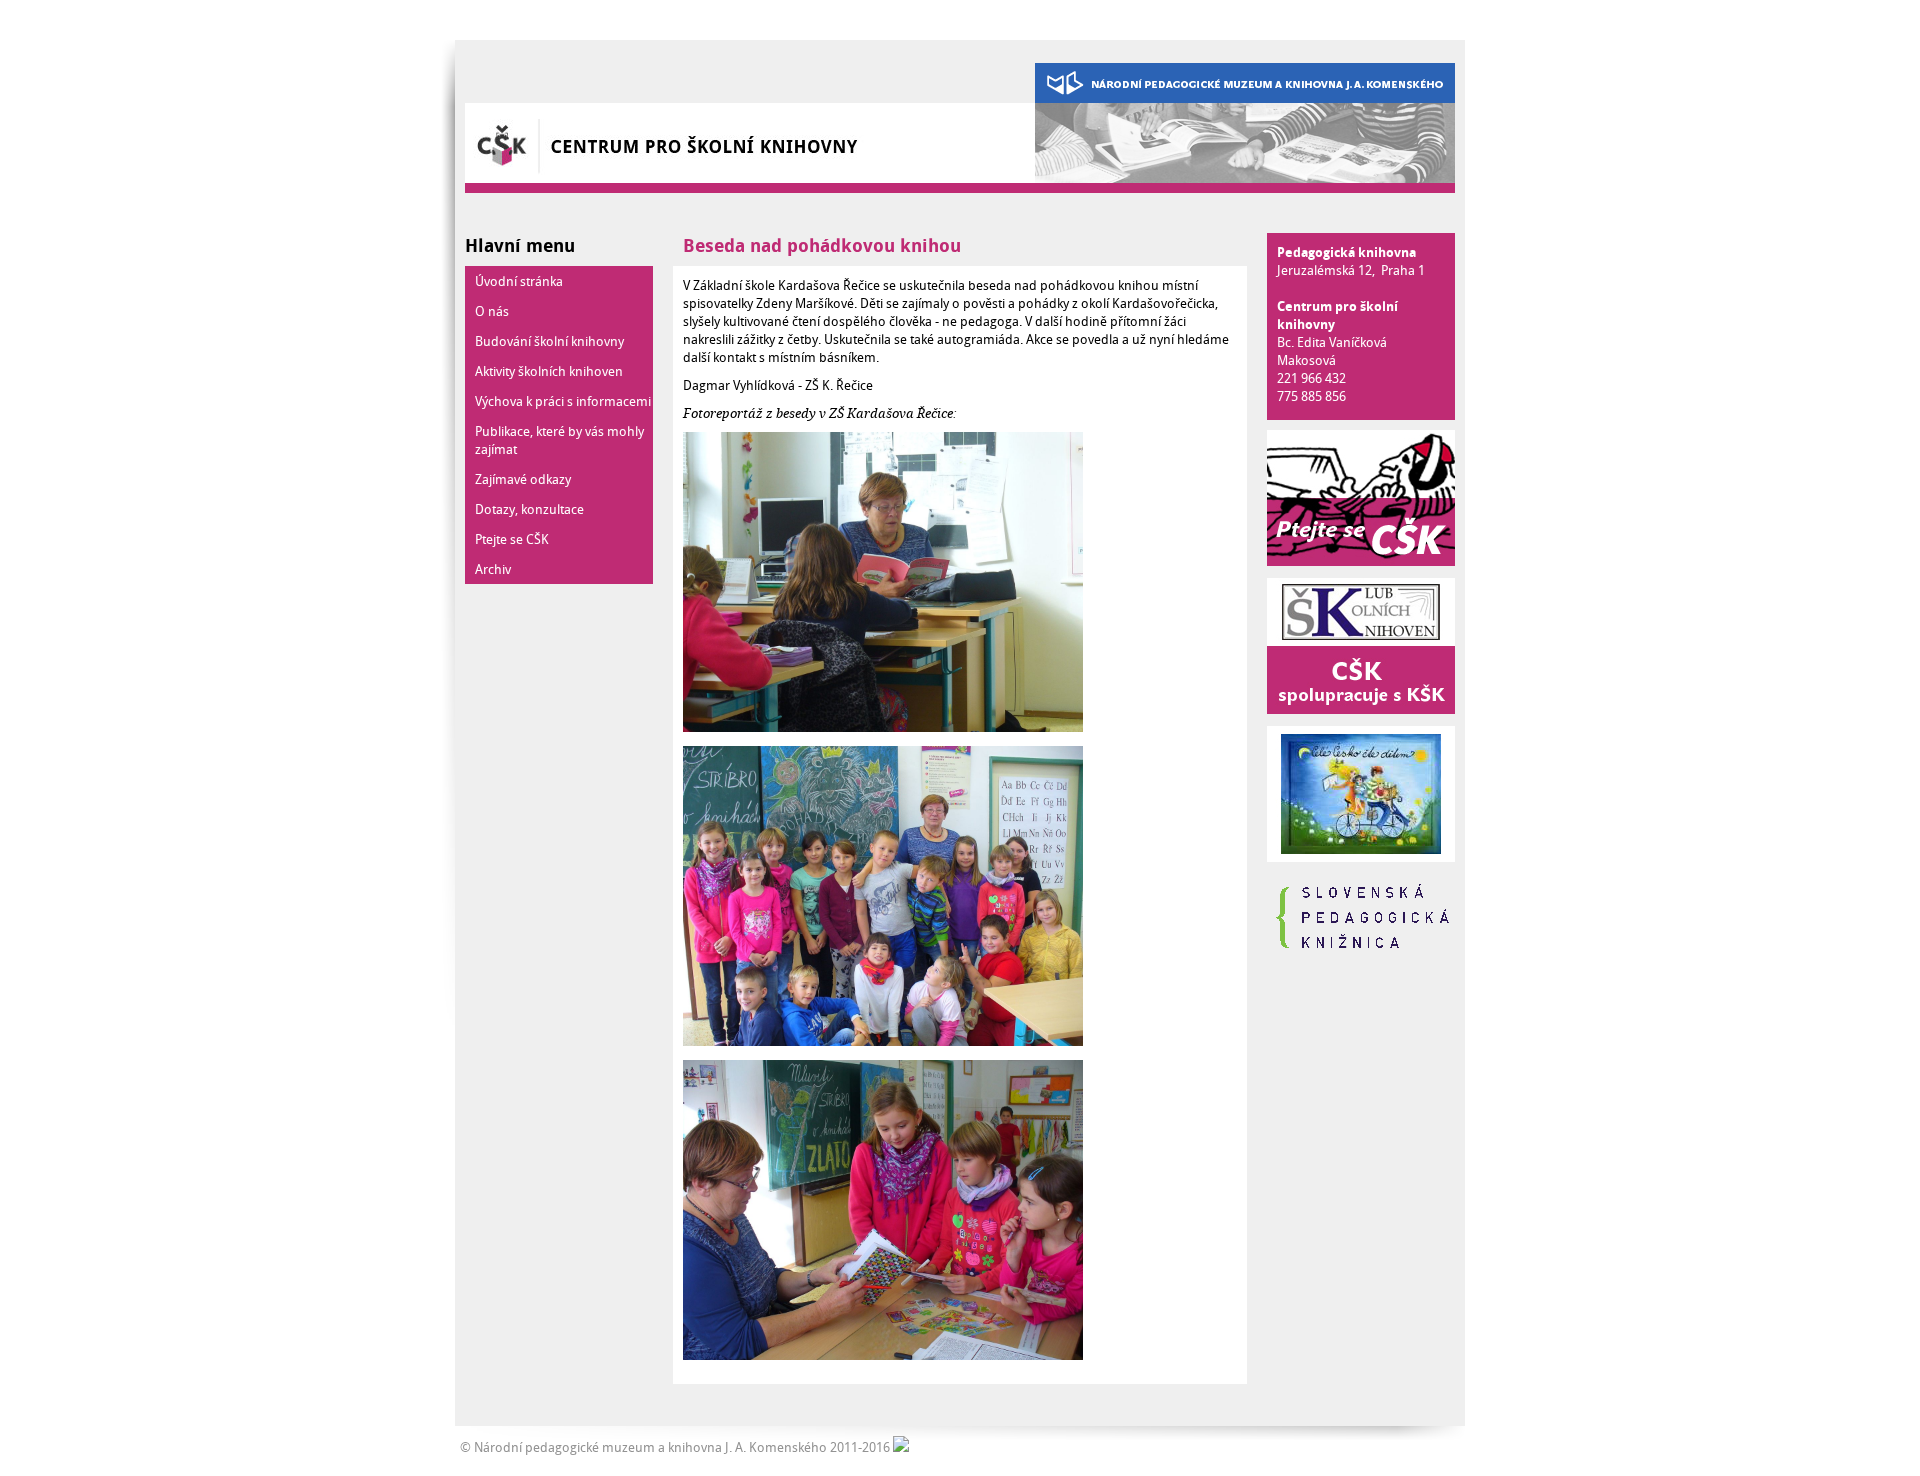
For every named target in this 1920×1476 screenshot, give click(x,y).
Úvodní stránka (519, 281)
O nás (492, 311)
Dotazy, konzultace (529, 509)
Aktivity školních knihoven (549, 371)
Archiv (493, 569)
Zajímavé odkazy (523, 479)
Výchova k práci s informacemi (563, 401)
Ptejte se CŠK (512, 539)
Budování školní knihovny (549, 341)
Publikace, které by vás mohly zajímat (559, 440)
